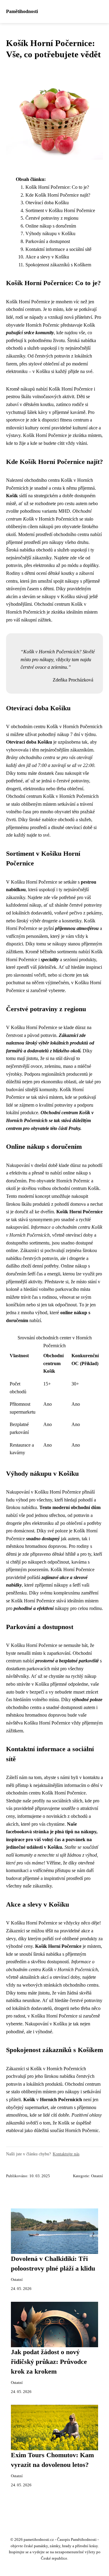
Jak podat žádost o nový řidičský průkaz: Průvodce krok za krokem (49, 2362)
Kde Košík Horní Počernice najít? (58, 195)
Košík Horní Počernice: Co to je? (57, 187)
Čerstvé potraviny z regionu (52, 218)
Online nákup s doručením (51, 226)
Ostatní (97, 2176)
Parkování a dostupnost (48, 241)
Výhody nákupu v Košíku (50, 233)
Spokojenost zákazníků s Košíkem (58, 265)
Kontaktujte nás (66, 2154)
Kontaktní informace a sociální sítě (58, 249)
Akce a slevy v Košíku (47, 257)
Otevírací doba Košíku (47, 203)
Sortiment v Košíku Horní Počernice (60, 210)
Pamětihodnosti (22, 11)
